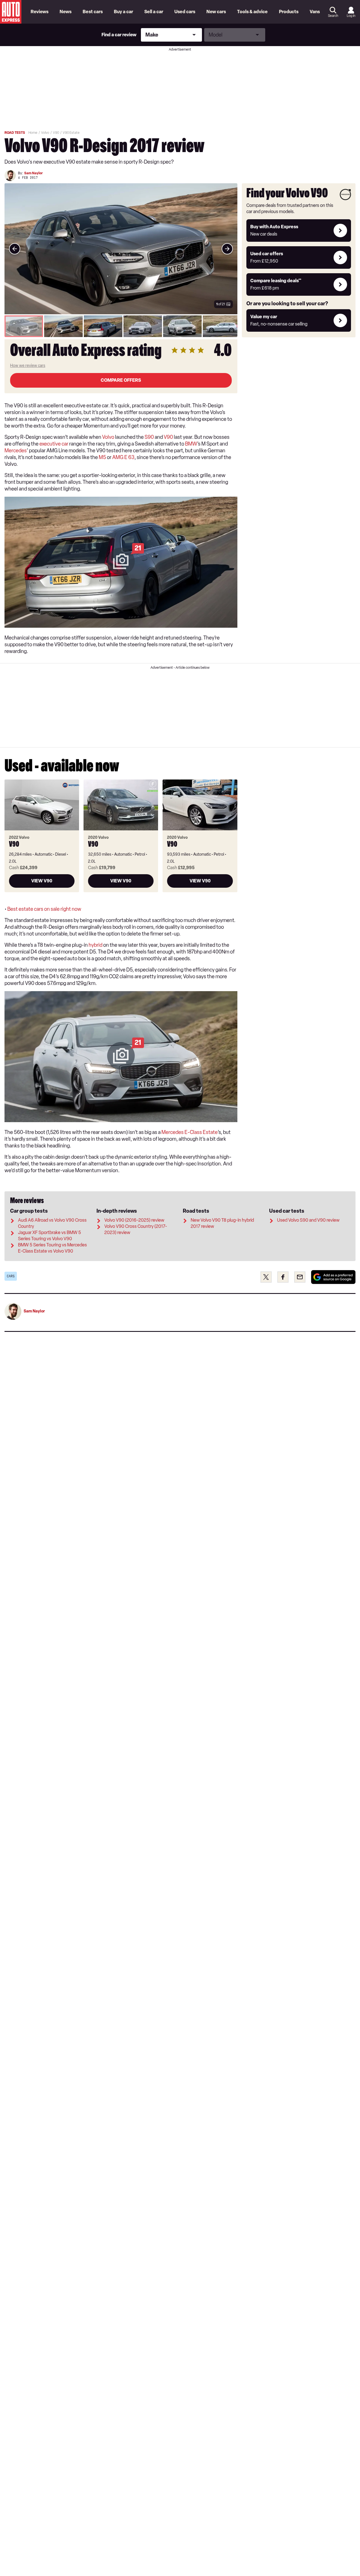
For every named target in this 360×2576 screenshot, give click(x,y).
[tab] (24, 326)
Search (333, 16)
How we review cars (28, 366)
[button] (121, 249)
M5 (102, 457)
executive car (54, 444)
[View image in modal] (15, 249)
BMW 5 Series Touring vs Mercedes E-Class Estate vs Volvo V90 (52, 1248)
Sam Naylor (33, 173)
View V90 (42, 881)
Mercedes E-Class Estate (190, 1132)
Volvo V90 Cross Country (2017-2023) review (136, 1229)
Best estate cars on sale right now (44, 909)
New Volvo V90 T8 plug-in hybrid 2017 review (222, 1223)
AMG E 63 (123, 457)
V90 (168, 437)
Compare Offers (121, 380)
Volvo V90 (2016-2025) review (134, 1220)
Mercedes (16, 451)
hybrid (95, 945)
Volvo (108, 437)
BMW (191, 444)
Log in (351, 16)
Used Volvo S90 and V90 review (308, 1220)
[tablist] (121, 326)
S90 (149, 437)
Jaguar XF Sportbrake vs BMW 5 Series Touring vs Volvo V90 (49, 1236)
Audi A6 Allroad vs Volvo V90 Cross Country (52, 1223)
